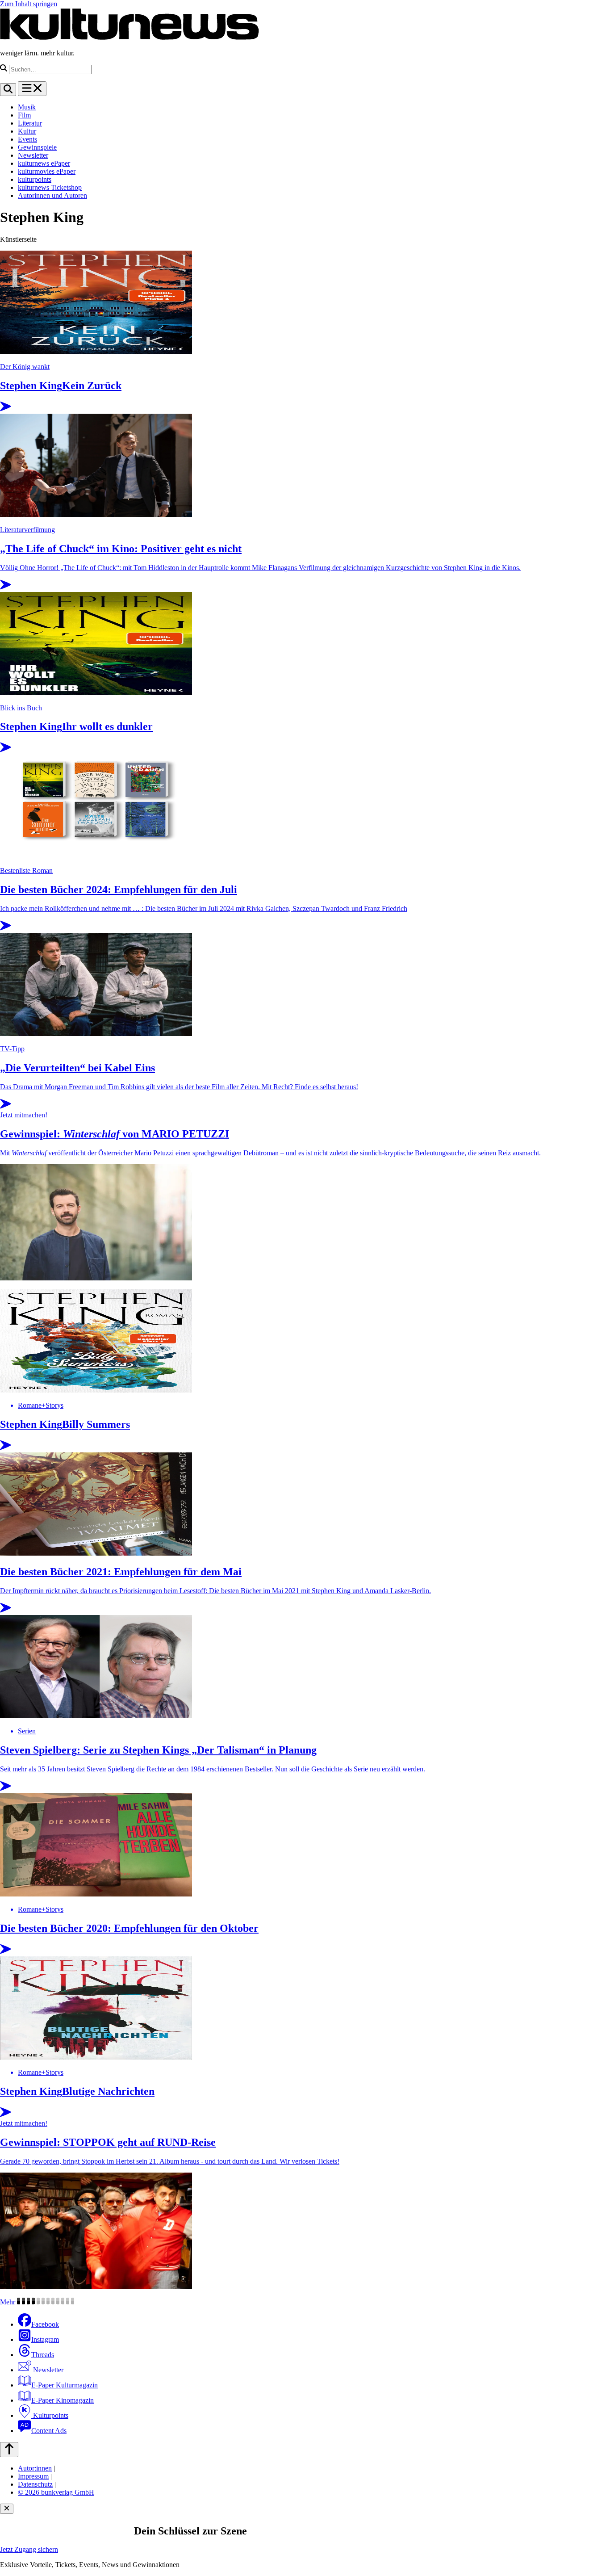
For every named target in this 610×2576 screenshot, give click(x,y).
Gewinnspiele (37, 147)
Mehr (8, 2302)
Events (27, 139)
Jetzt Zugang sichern (29, 2549)
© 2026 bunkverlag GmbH (56, 2492)
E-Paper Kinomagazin (63, 2400)
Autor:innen (35, 2468)
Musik (27, 107)
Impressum (33, 2476)
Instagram (45, 2339)
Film (24, 115)
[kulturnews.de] (130, 38)
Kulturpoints (50, 2415)
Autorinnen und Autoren (52, 195)
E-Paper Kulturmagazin (65, 2385)
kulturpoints (35, 179)
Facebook (45, 2324)
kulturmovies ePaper (47, 171)
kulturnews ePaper (44, 163)
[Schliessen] (7, 2509)
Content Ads (49, 2431)
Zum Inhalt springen (29, 4)
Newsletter (33, 155)
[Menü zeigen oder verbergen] (32, 89)
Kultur (27, 131)
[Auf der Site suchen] (8, 90)
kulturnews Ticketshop (50, 187)
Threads (43, 2355)
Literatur (30, 123)
